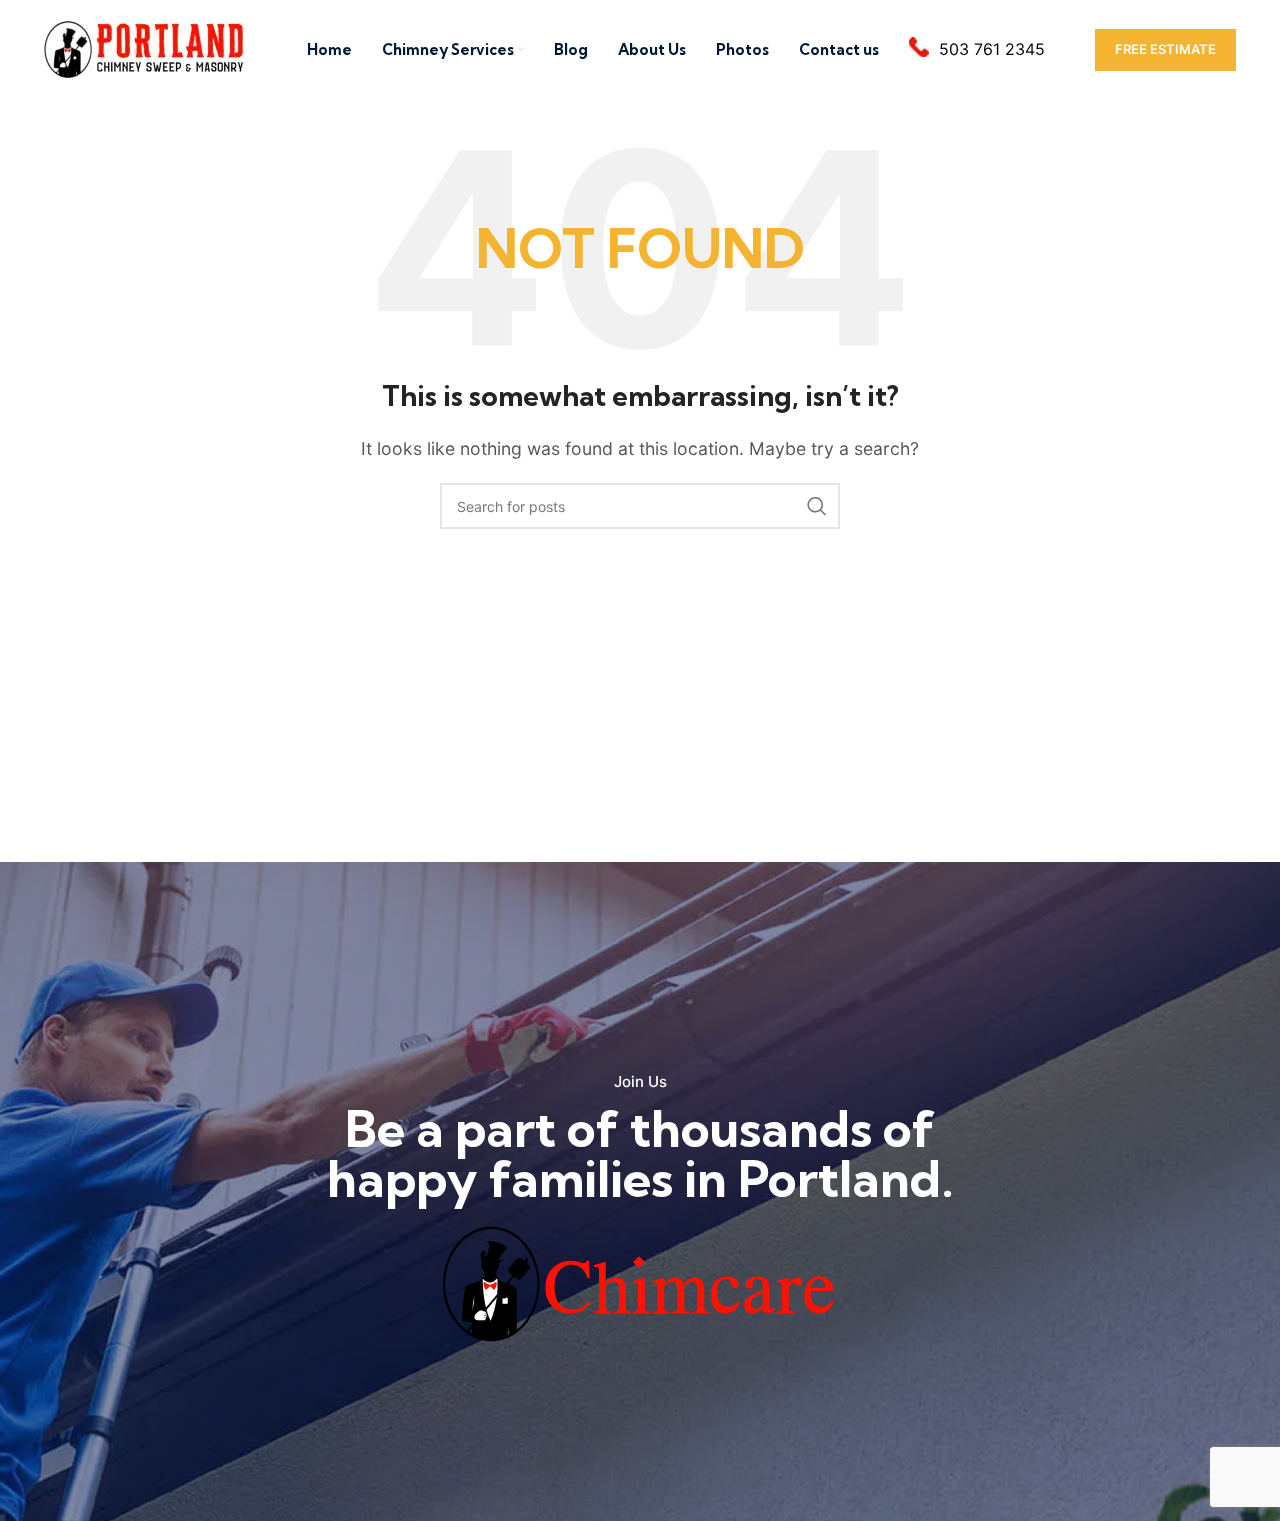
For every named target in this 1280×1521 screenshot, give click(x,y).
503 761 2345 (992, 49)
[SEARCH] (817, 506)
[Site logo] (145, 48)
